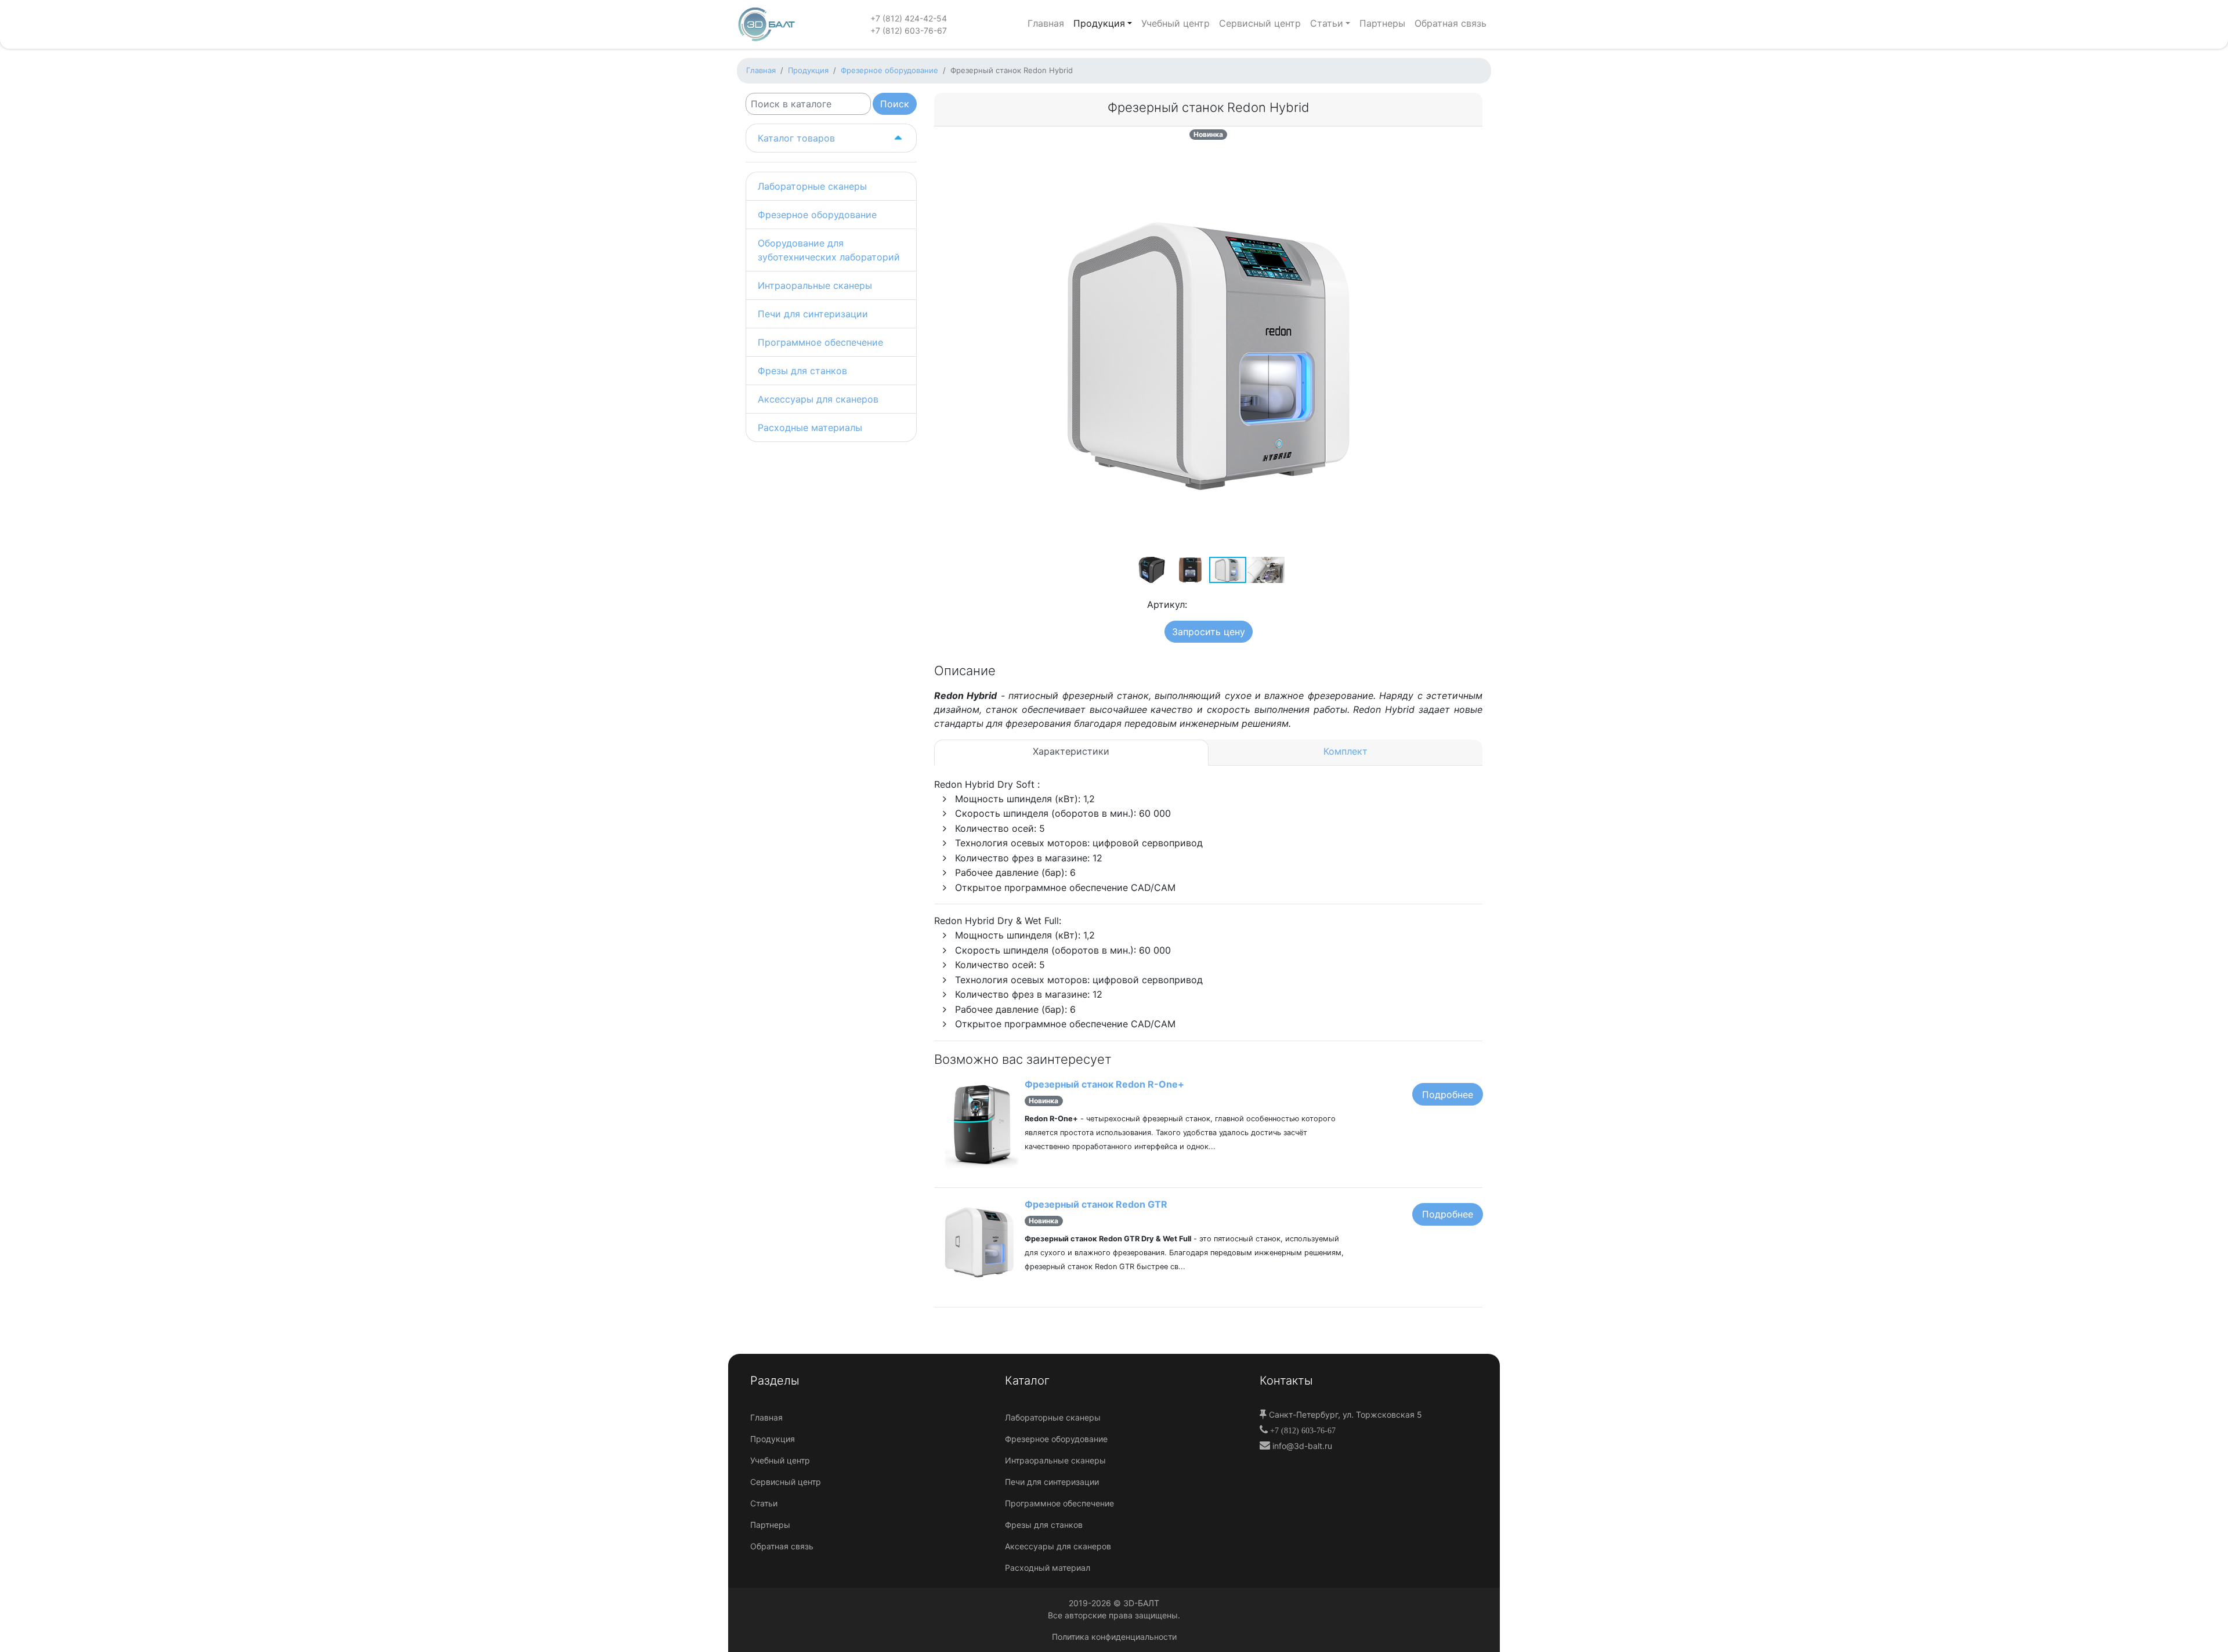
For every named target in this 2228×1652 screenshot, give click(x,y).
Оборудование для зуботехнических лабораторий (829, 250)
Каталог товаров (796, 138)
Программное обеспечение (820, 342)
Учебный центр (1176, 23)
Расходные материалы (810, 428)
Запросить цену (1209, 632)
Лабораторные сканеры (812, 186)
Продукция (1099, 23)
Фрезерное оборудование (817, 215)
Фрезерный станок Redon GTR (1096, 1204)
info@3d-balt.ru (1301, 1446)
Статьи (1327, 23)
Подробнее (1448, 1095)
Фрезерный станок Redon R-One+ (1104, 1084)
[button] (1401, 160)
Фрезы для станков (802, 371)
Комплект (1346, 751)
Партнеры (1382, 23)
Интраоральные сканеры (815, 285)
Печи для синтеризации (813, 314)
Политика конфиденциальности (1114, 1637)
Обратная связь (1451, 23)
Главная (1046, 23)
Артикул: (1166, 604)
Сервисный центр (1260, 23)
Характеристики (1071, 751)
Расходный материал (1048, 1568)
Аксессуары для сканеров (818, 399)
